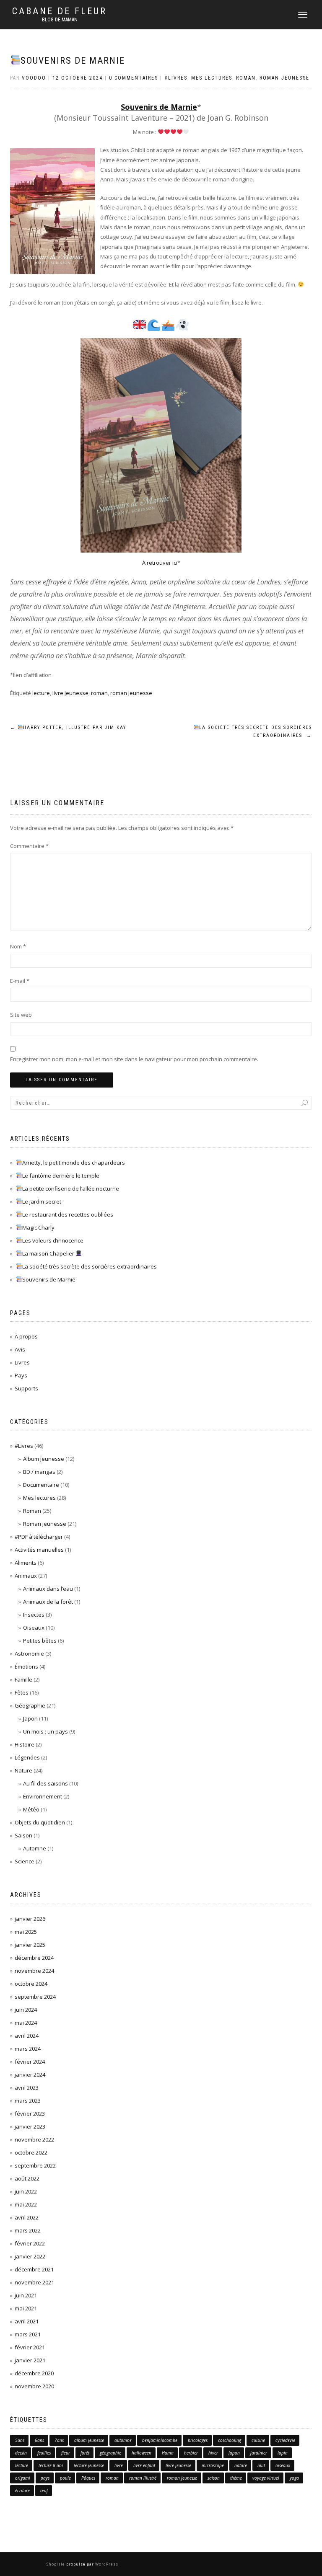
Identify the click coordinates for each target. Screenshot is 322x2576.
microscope (213, 2465)
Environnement (43, 1796)
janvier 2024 (30, 2075)
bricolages (198, 2440)
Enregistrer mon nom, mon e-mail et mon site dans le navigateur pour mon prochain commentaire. (134, 1059)
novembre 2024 (34, 1971)
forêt (85, 2453)
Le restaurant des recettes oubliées (68, 1214)
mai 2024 (26, 2023)
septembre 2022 (35, 2165)
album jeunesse (89, 2440)
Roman (246, 78)
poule (65, 2478)
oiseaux (283, 2465)
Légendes (27, 1757)
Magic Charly (38, 1227)
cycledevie (285, 2440)
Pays (21, 1375)
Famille (23, 1679)
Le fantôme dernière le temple (61, 1176)
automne (123, 2440)
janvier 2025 (30, 1945)
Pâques (88, 2478)
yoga (294, 2478)
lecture (41, 693)
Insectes (34, 1615)
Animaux (26, 1576)
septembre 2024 (35, 1997)
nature (241, 2465)
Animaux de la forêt (48, 1602)
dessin (21, 2453)
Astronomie (29, 1654)
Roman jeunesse (284, 78)
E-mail (20, 981)
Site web (21, 1015)
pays (45, 2478)
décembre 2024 (34, 1958)
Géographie (30, 1705)
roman (99, 693)
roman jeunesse (131, 693)
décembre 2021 (34, 2269)
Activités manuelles (39, 1550)
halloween (142, 2453)
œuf (44, 2491)
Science (25, 1861)
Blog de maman (60, 20)
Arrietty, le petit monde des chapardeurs (74, 1163)
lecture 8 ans (51, 2465)
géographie (110, 2453)
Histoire (25, 1744)
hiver (213, 2453)
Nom (18, 946)
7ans (59, 2440)
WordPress (106, 2564)
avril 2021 (27, 2321)
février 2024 (30, 2062)
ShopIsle (56, 2564)
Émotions (26, 1667)
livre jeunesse (70, 693)
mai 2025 (26, 1932)
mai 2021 (26, 2308)
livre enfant (144, 2465)
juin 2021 (26, 2295)
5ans (20, 2440)
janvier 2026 (30, 1919)
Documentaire (41, 1485)
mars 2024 (28, 2049)
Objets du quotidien (40, 1822)
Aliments (26, 1563)
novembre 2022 (34, 2139)
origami (23, 2478)
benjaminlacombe (160, 2440)
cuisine (258, 2440)
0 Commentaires (134, 78)
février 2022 (30, 2243)
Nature (23, 1770)
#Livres (176, 78)
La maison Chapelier (49, 1253)
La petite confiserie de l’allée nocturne (71, 1189)
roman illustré (143, 2478)
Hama (168, 2453)
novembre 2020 (34, 2386)
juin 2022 (26, 2191)
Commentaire (29, 846)
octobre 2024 (31, 1984)
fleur (66, 2453)
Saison (23, 1835)
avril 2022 (27, 2217)
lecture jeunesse (89, 2465)
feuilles (44, 2453)
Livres (22, 1362)
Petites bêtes (40, 1641)
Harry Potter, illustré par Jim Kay (68, 727)
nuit (261, 2465)
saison (214, 2478)
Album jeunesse (44, 1459)
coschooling (230, 2440)
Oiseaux (34, 1628)
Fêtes (22, 1692)
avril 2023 (27, 2088)
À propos (26, 1336)
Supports (26, 1388)
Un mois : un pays (45, 1731)
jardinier (259, 2453)
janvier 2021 (30, 2360)
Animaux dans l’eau (48, 1589)
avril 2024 (27, 2036)
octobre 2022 (31, 2152)
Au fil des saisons (45, 1783)
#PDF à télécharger (39, 1537)
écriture (22, 2491)
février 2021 (30, 2347)
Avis (20, 1349)
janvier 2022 (30, 2256)
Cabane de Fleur (60, 11)
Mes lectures (212, 78)
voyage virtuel (266, 2478)
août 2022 (27, 2178)
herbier (191, 2453)
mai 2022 (26, 2204)
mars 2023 (28, 2101)
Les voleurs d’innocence (53, 1240)
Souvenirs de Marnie (73, 61)
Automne (35, 1848)
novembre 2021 (34, 2282)
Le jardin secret (42, 1201)
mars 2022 (28, 2230)
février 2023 (30, 2114)
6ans (39, 2440)
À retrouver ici (160, 563)
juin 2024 (26, 2010)
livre (119, 2465)
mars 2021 (28, 2334)
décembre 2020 (34, 2373)
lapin (283, 2453)
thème (236, 2478)
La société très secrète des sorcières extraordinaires (256, 732)
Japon (30, 1718)
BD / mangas (39, 1472)
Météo (31, 1809)
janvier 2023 (30, 2126)
